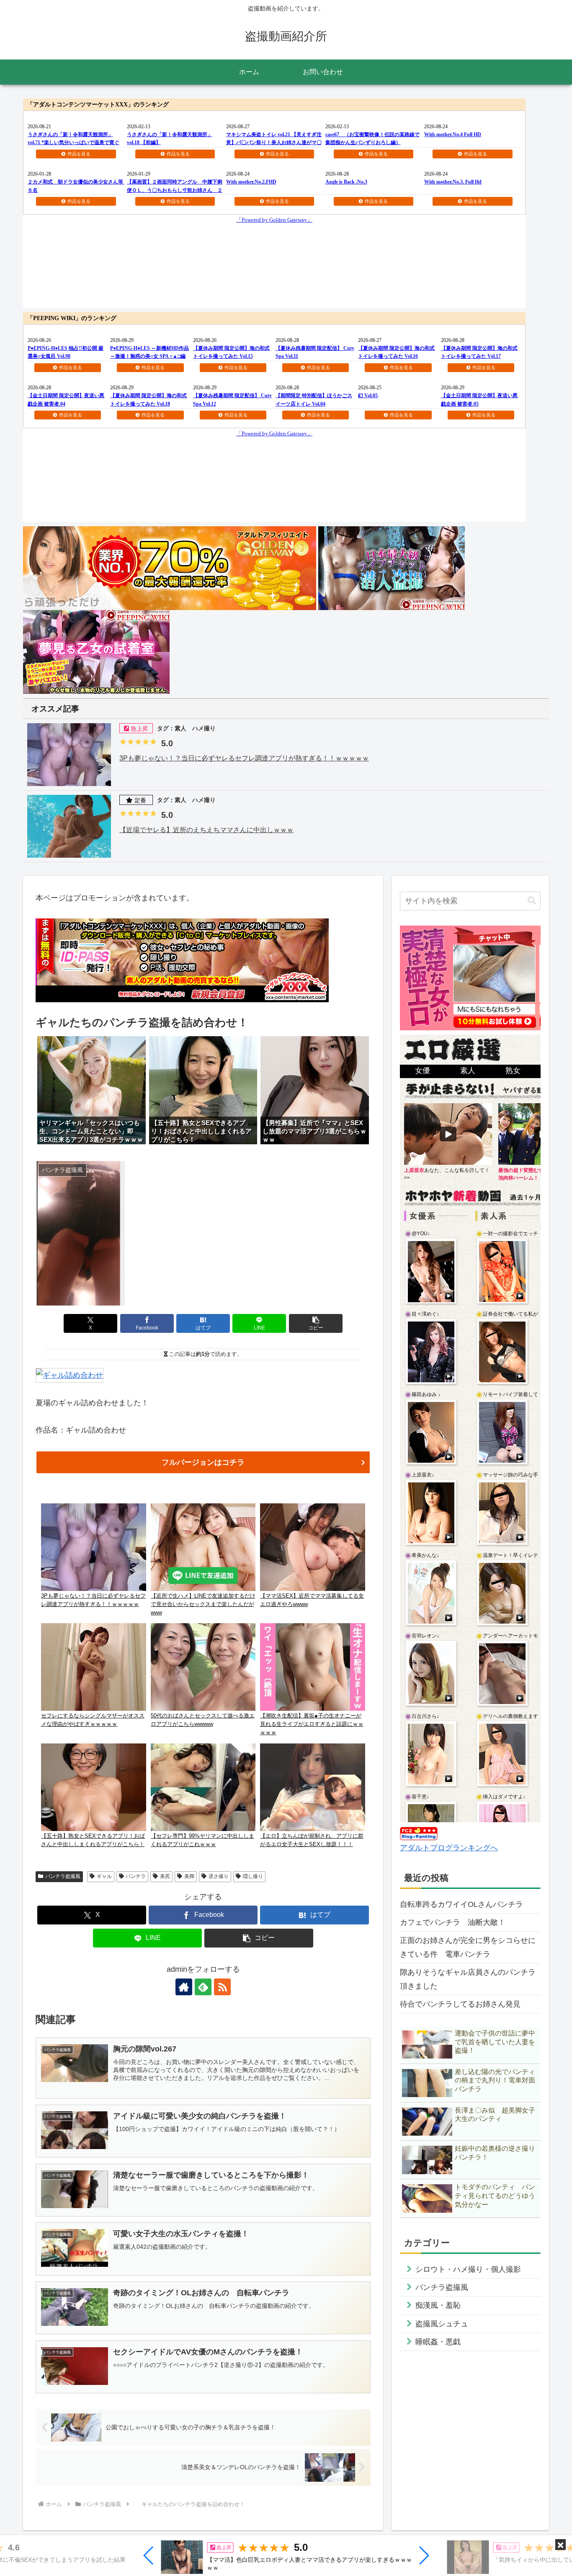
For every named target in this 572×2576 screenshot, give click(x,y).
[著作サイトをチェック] (184, 1987)
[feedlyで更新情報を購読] (203, 1987)
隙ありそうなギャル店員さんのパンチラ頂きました (468, 1979)
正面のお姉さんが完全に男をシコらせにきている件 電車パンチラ (468, 1947)
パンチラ (136, 1876)
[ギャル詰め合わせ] (70, 1375)
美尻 (165, 1876)
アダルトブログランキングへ (449, 1848)
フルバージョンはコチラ (203, 1462)
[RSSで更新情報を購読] (222, 1987)
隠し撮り (253, 1876)
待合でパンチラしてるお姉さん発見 (460, 2004)
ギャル (104, 1876)
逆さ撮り (219, 1876)
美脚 (189, 1876)
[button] (149, 2555)
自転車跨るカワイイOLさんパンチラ (461, 1904)
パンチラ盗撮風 (63, 1876)
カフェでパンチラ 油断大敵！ (453, 1922)
